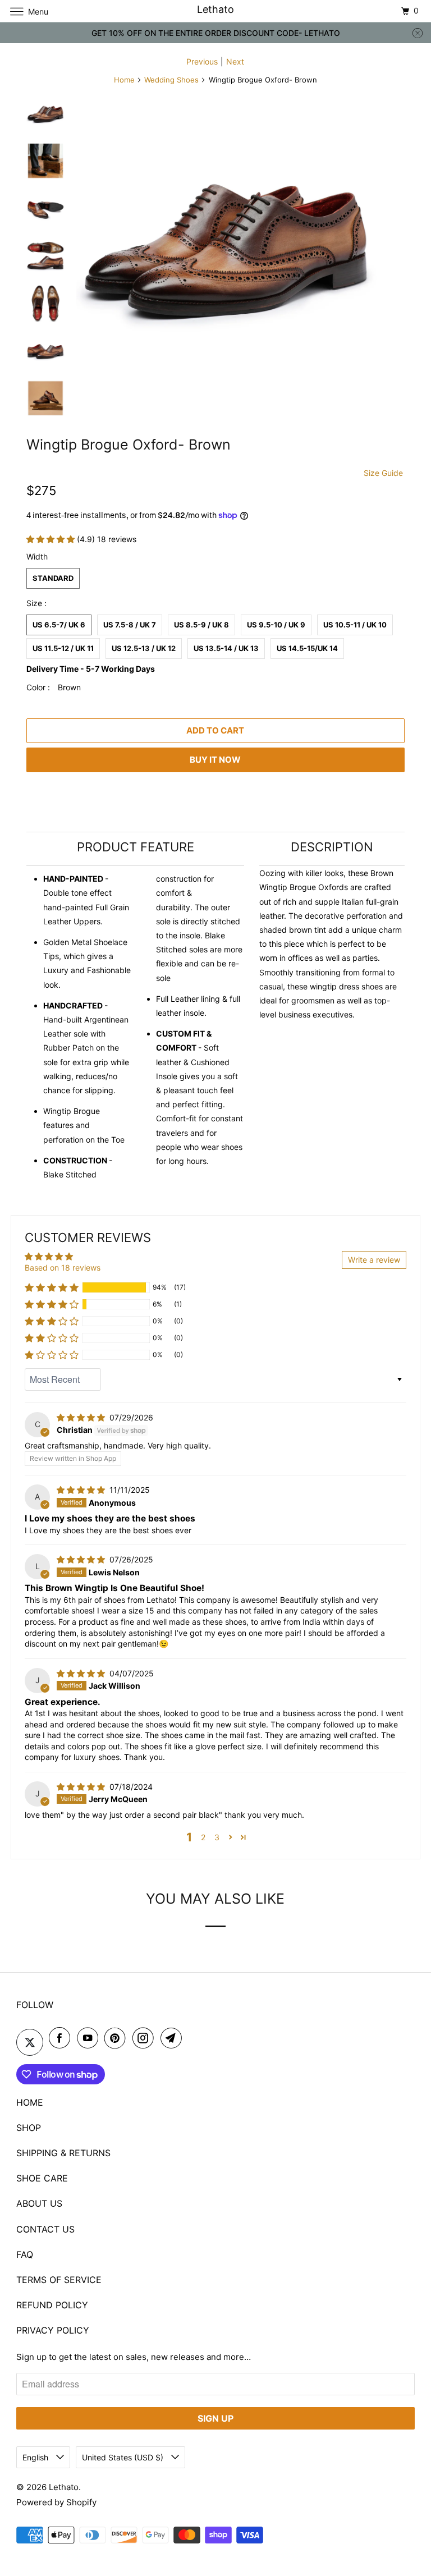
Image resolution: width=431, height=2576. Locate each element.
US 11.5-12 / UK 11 (63, 648)
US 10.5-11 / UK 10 (355, 625)
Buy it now (215, 760)
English (36, 2457)
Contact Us (45, 2229)
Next (235, 61)
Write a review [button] (374, 1260)
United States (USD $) (124, 2457)
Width (37, 556)
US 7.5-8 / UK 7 (130, 625)
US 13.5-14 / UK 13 (226, 648)
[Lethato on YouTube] (90, 2038)
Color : (54, 687)
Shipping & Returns (63, 2153)
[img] (82, 1417)
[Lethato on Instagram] (145, 2038)
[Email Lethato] (173, 2038)
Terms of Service (59, 2280)
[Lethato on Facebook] (62, 2038)
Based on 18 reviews (63, 1268)
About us (39, 2203)
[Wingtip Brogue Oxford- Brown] (227, 246)
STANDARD (53, 578)
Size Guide (383, 473)
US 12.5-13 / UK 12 (144, 648)
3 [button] (217, 1837)
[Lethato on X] (30, 2042)
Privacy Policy (53, 2330)
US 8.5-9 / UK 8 (201, 625)
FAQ (25, 2254)
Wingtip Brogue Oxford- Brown (129, 444)
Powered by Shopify (56, 2502)
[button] (52, 539)
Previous (202, 61)
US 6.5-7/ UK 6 (59, 625)
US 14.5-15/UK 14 (307, 648)
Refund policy (52, 2305)
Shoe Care (42, 2178)
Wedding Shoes (171, 80)
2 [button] (203, 1837)
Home (124, 80)
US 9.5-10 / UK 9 (276, 625)
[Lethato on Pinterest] (117, 2038)
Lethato (64, 2487)
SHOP (29, 2128)
